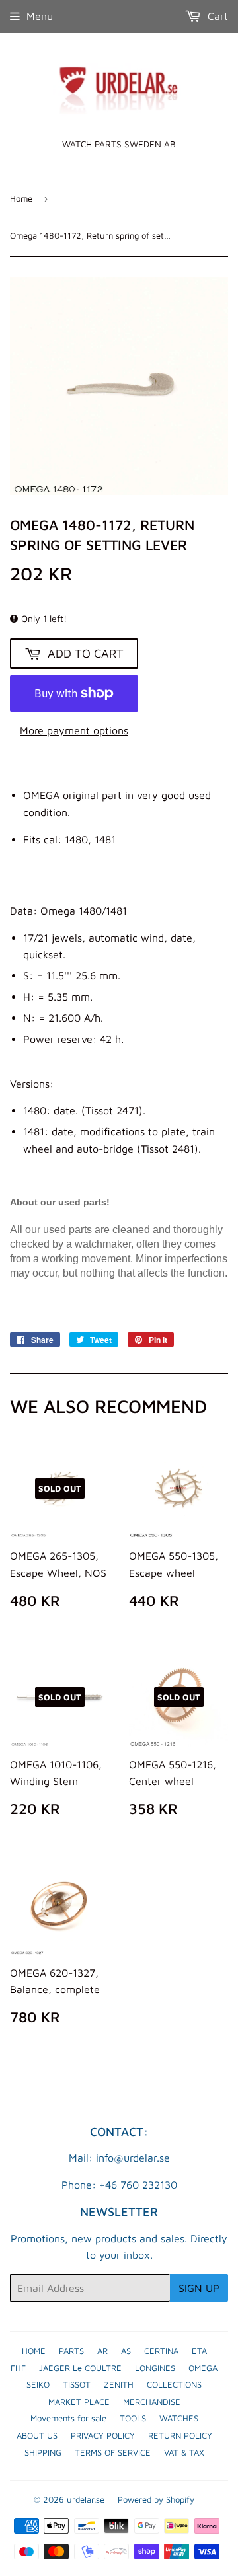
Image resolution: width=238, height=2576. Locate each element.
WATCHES (179, 2418)
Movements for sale (68, 2418)
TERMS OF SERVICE (113, 2452)
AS (126, 2351)
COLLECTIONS (174, 2384)
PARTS (71, 2351)
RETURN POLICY (180, 2435)
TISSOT (77, 2384)
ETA (199, 2351)
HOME (34, 2351)
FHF (18, 2368)
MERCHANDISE (152, 2402)
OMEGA (203, 2368)
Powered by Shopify (156, 2499)
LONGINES (155, 2368)
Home (21, 198)
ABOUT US (37, 2435)
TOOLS (133, 2418)
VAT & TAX (184, 2452)
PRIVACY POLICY (103, 2435)
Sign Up (199, 2288)
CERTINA (161, 2351)
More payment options (74, 730)
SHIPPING (43, 2452)
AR (102, 2351)
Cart (216, 16)
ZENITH (119, 2384)
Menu (40, 16)
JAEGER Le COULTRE (80, 2368)
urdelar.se (86, 2499)
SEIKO (38, 2384)
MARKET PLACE (79, 2402)
